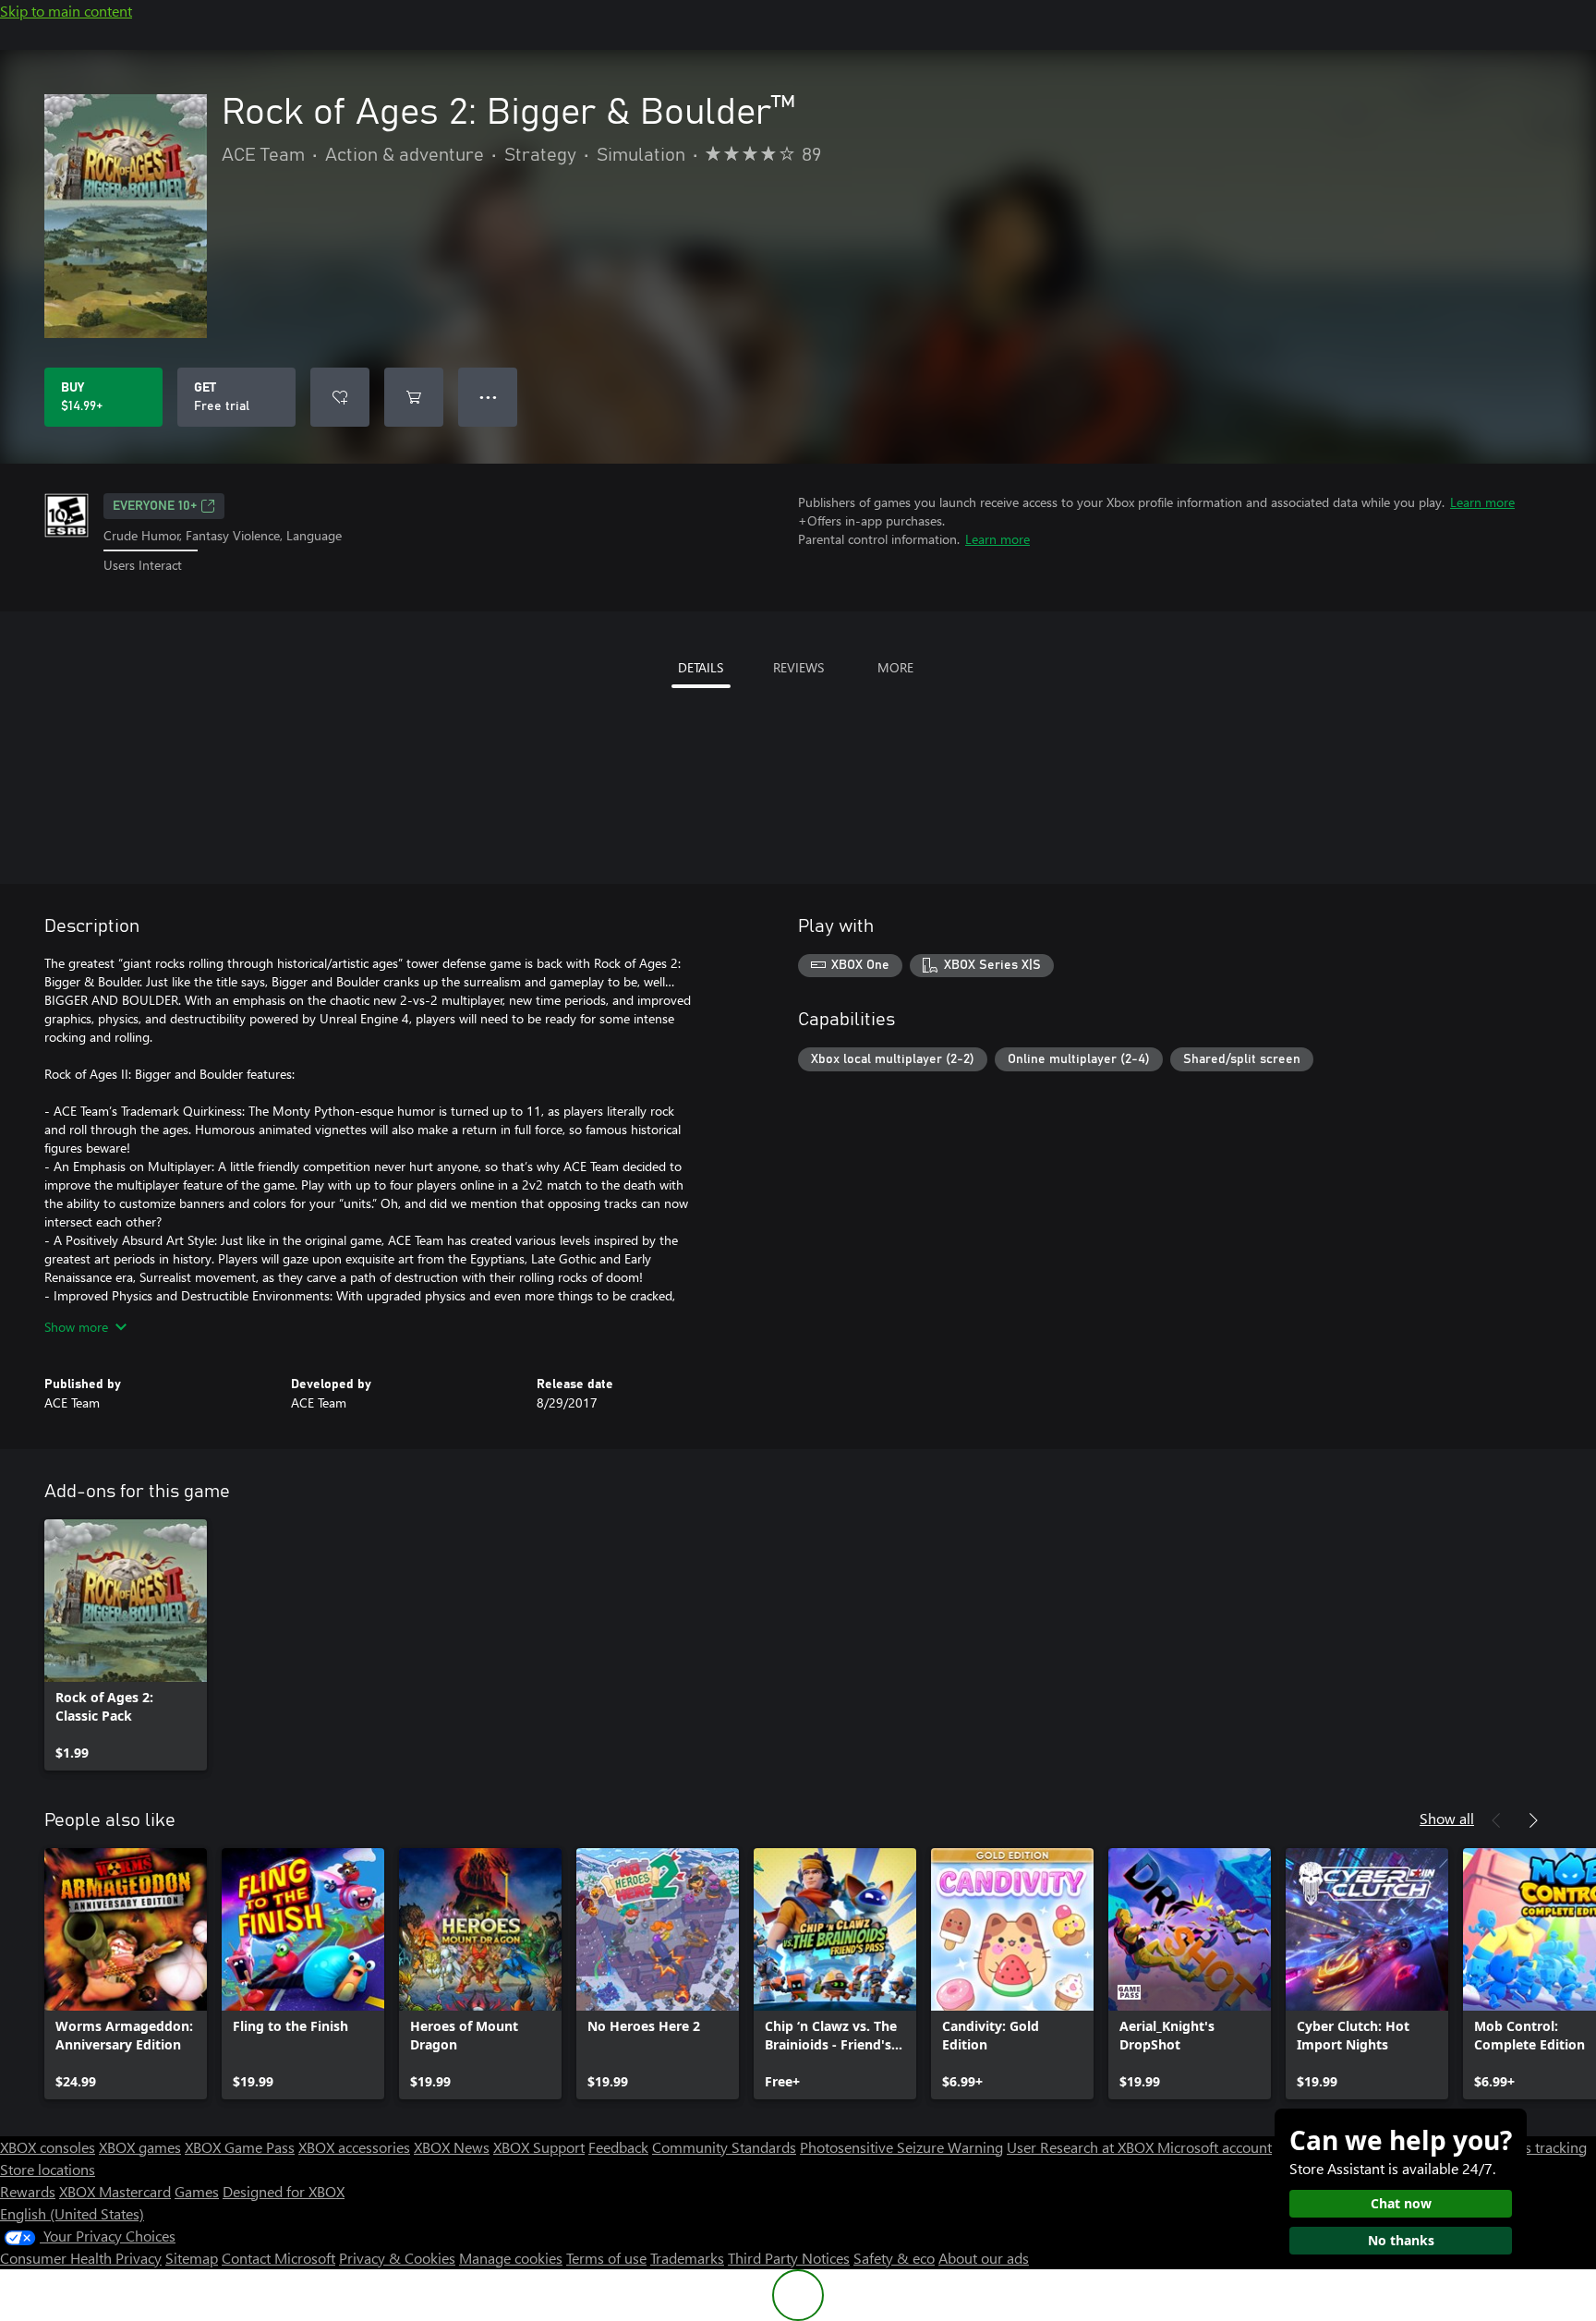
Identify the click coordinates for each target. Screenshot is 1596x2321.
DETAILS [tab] (701, 667)
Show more (76, 1327)
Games (197, 2191)
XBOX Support (539, 2147)
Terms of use (606, 2258)
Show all (1447, 1818)
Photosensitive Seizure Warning (901, 2147)
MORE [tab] (895, 667)
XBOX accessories (354, 2147)
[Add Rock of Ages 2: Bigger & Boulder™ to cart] (414, 397)
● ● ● (488, 397)
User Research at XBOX (1082, 2147)
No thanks (1401, 2240)
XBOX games (140, 2147)
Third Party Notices (789, 2258)
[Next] (1533, 1820)
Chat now (1401, 2203)
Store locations (48, 2169)
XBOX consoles (48, 2147)
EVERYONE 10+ (155, 506)
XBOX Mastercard (115, 2191)
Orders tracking (1537, 2147)
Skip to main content (66, 11)
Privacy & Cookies (397, 2258)
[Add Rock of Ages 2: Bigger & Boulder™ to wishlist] (340, 397)
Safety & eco (894, 2258)
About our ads (984, 2258)
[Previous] (1496, 1820)
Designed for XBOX (284, 2191)
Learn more (1482, 502)
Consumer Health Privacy (81, 2258)
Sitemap (192, 2258)
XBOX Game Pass (240, 2147)
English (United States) (72, 2213)
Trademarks (687, 2258)
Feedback (618, 2147)
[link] (126, 1645)
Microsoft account (1215, 2147)
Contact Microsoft (278, 2258)
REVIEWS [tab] (798, 667)
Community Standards (724, 2147)
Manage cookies (511, 2258)
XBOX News (452, 2147)
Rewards (28, 2191)
